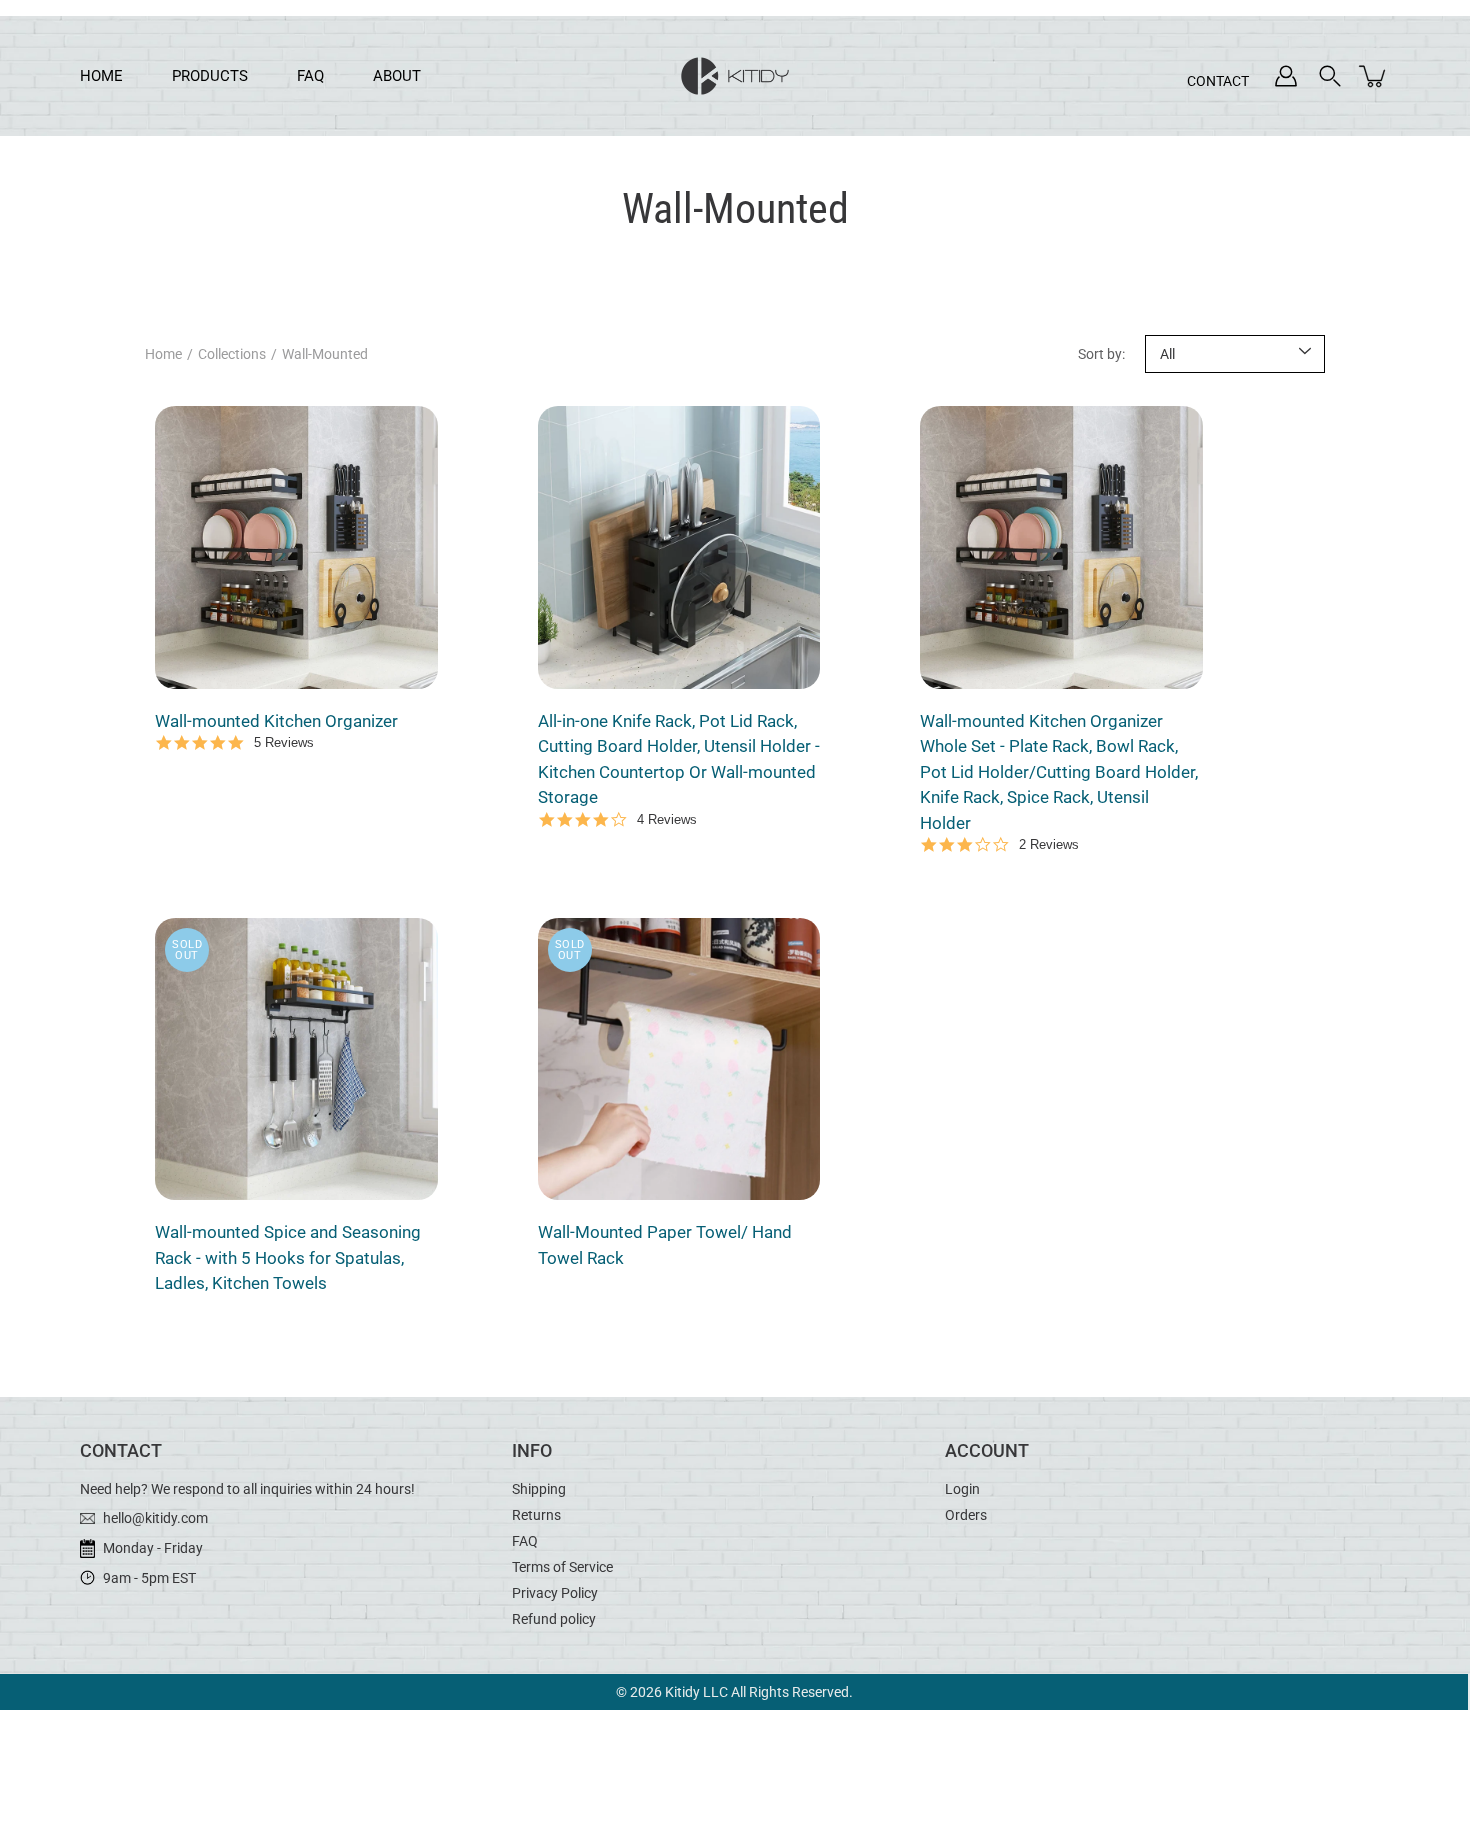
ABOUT (397, 76)
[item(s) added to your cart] (1374, 76)
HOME (101, 76)
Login (962, 1489)
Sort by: (1101, 354)
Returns (536, 1515)
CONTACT (1233, 81)
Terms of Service (562, 1567)
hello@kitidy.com (154, 1518)
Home (163, 354)
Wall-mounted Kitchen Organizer (276, 721)
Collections (232, 354)
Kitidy (682, 1692)
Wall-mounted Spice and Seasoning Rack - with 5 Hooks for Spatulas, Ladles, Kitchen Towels (288, 1257)
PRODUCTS (210, 76)
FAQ (310, 76)
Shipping (539, 1489)
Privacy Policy (555, 1593)
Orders (966, 1515)
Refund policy (554, 1619)
